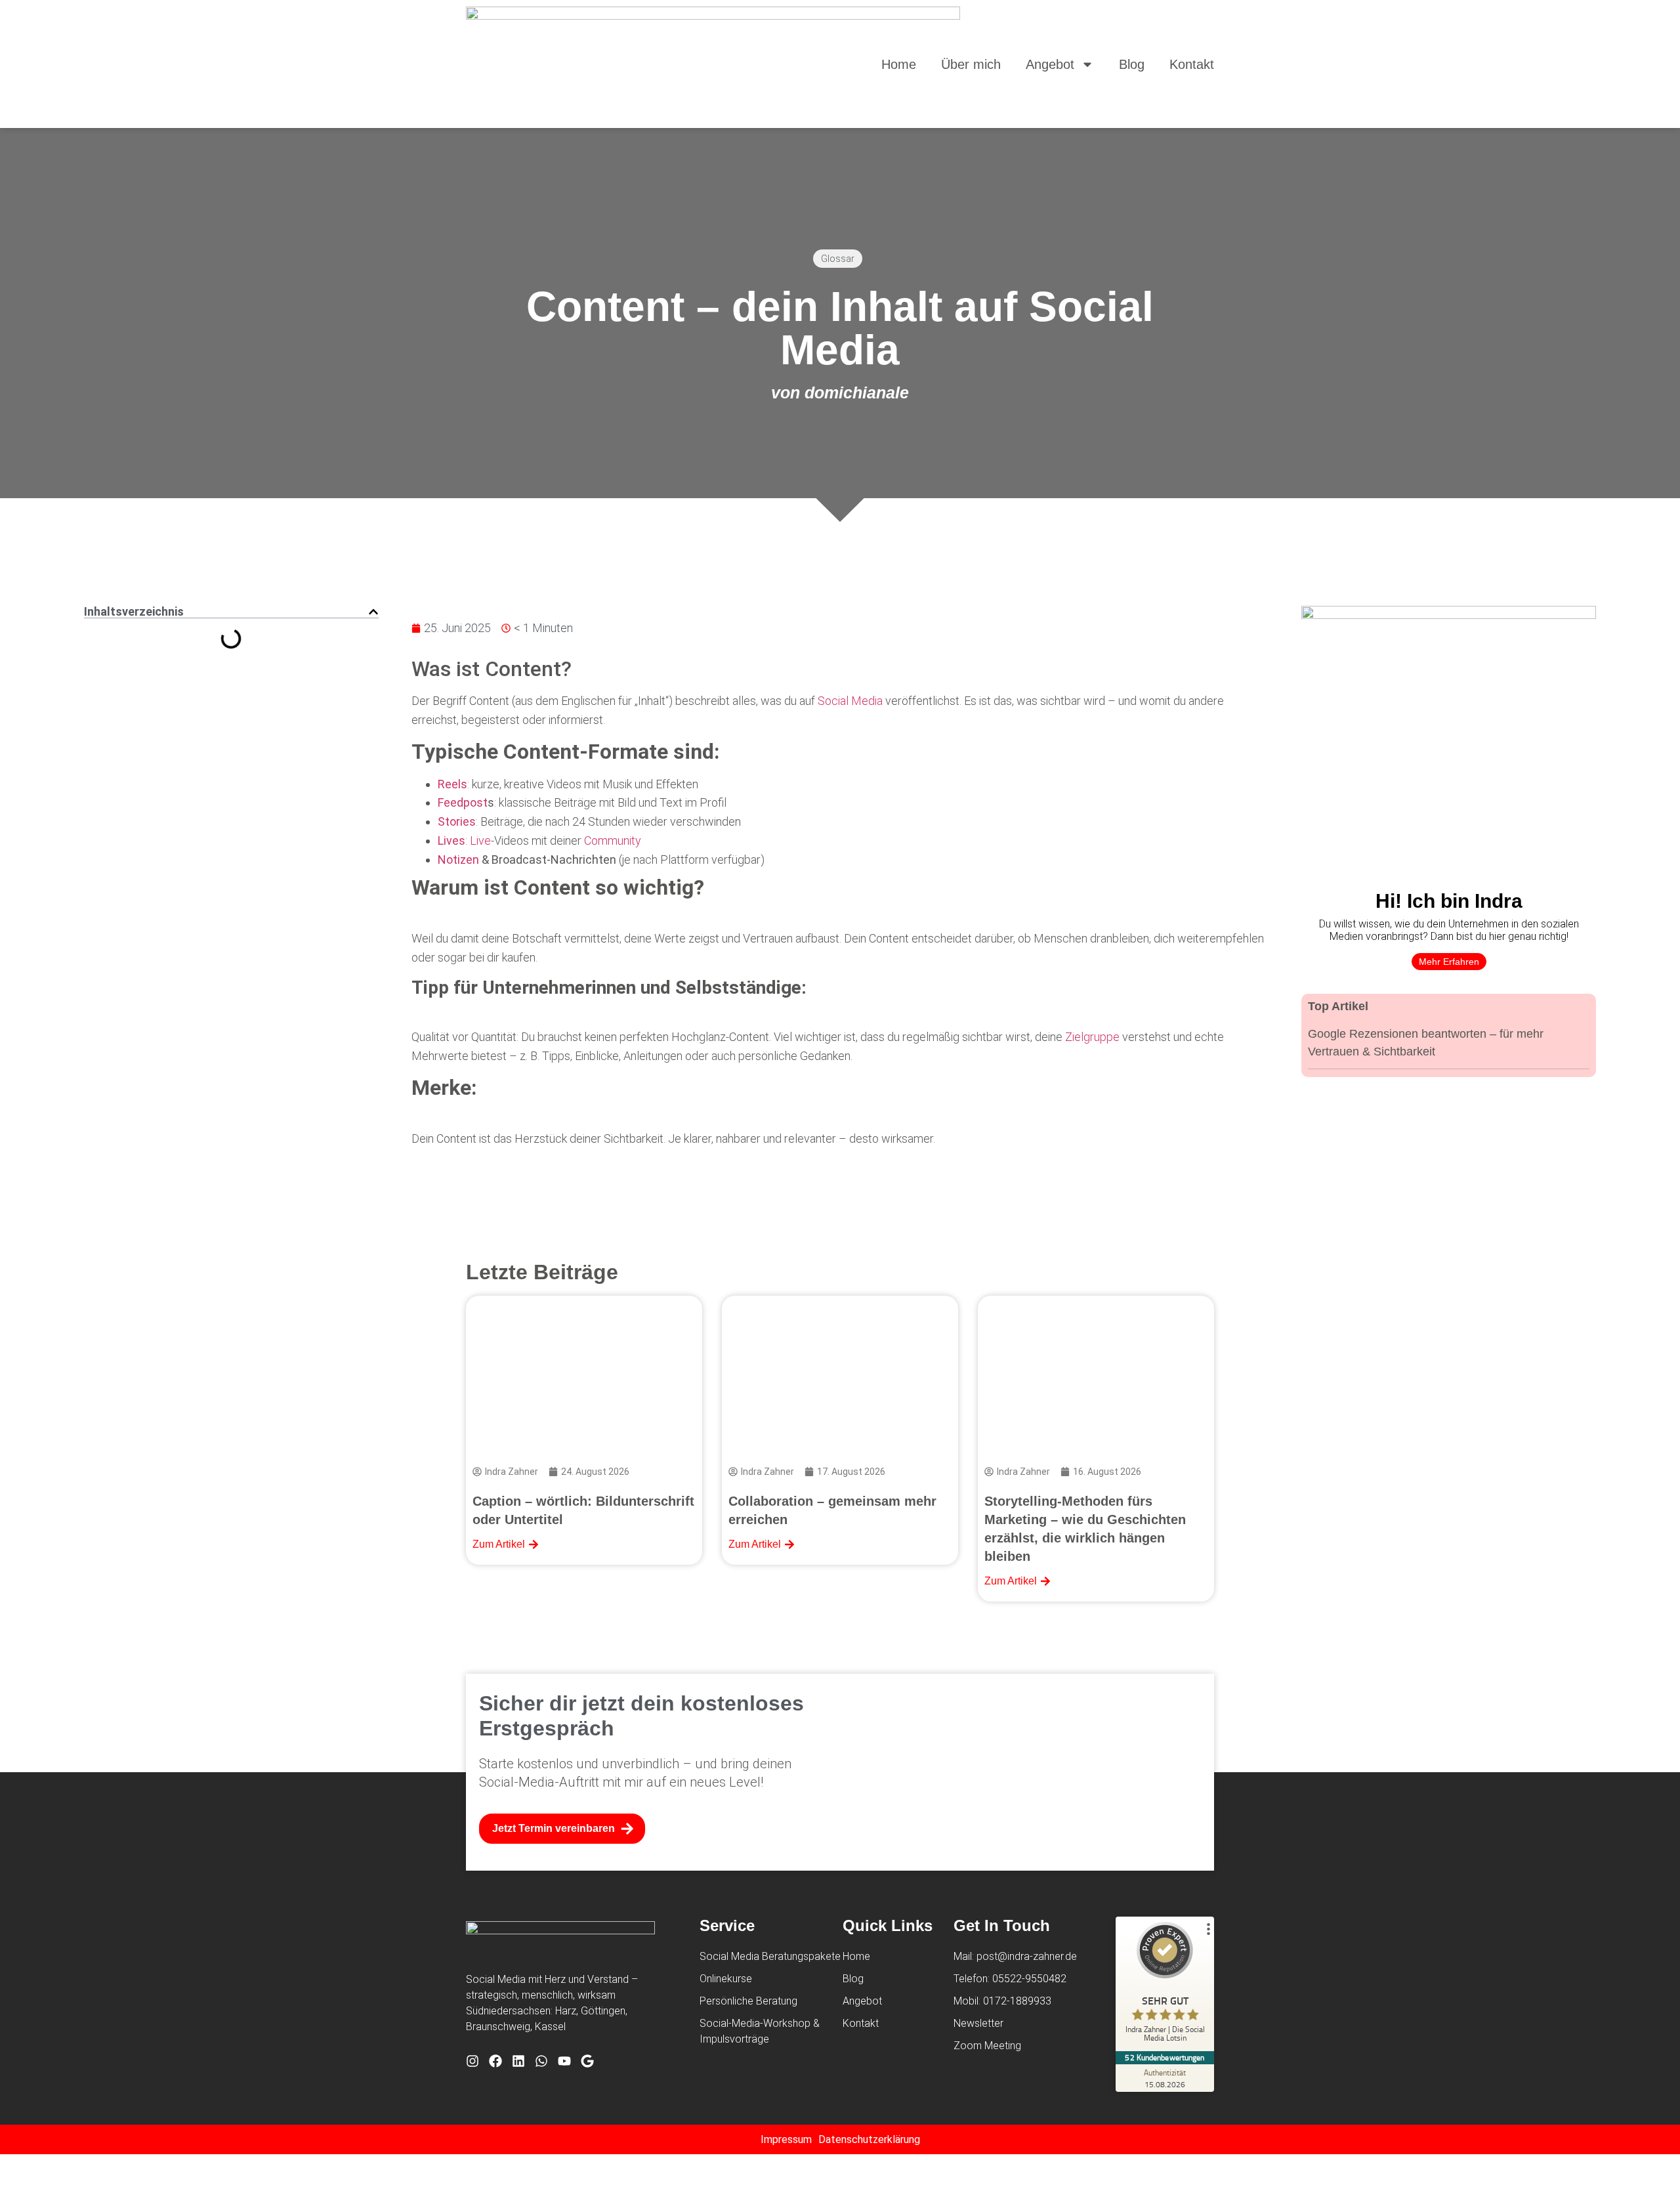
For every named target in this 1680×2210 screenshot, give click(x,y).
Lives (451, 840)
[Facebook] (495, 2061)
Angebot (1050, 64)
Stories (457, 821)
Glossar (838, 259)
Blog (1132, 64)
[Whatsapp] (541, 2061)
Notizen (458, 860)
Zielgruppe (1092, 1037)
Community (613, 840)
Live (480, 840)
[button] (373, 612)
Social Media (850, 701)
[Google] (587, 2061)
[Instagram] (472, 2061)
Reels (452, 784)
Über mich (971, 64)
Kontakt (1192, 64)
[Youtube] (564, 2061)
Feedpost (463, 802)
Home (899, 64)
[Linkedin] (518, 2061)
